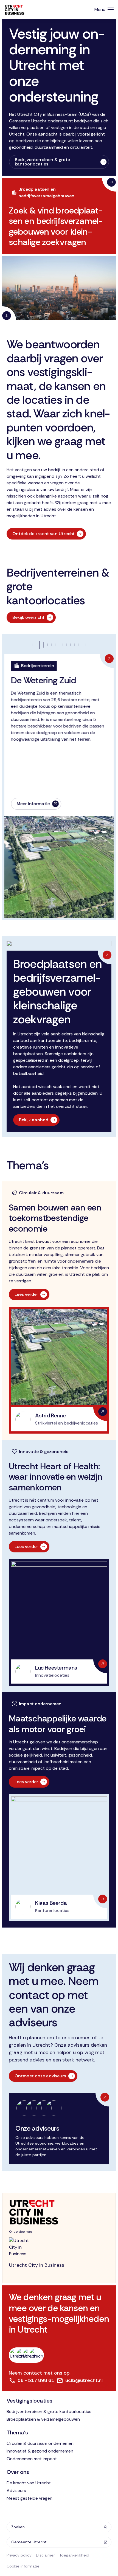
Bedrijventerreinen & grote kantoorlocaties (49, 2411)
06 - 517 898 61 (36, 2380)
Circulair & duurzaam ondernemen (40, 2443)
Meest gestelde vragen (29, 2498)
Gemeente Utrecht (29, 2542)
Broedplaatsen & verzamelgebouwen (43, 2419)
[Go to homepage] (59, 2212)
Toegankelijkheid (74, 2555)
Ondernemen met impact (32, 2459)
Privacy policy (19, 2555)
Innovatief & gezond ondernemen (40, 2451)
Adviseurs (16, 2491)
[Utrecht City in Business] (15, 10)
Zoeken (18, 2527)
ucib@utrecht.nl (84, 2380)
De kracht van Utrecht (29, 2483)
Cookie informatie (23, 2566)
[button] (43, 645)
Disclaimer (45, 2555)
